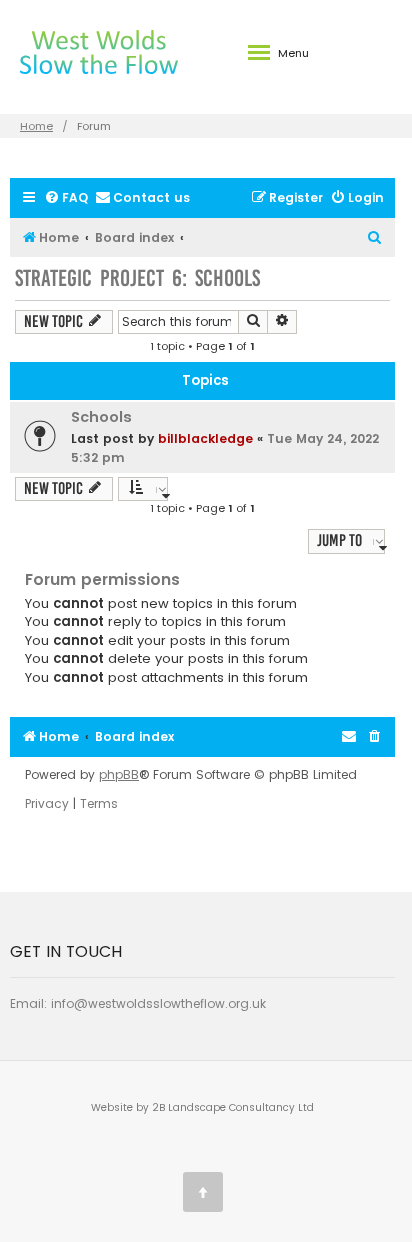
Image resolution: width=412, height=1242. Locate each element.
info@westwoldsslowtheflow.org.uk (158, 1003)
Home (36, 126)
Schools (101, 417)
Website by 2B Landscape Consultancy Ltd (202, 1107)
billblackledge (205, 438)
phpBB (119, 775)
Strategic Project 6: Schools (137, 278)
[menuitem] (66, 198)
